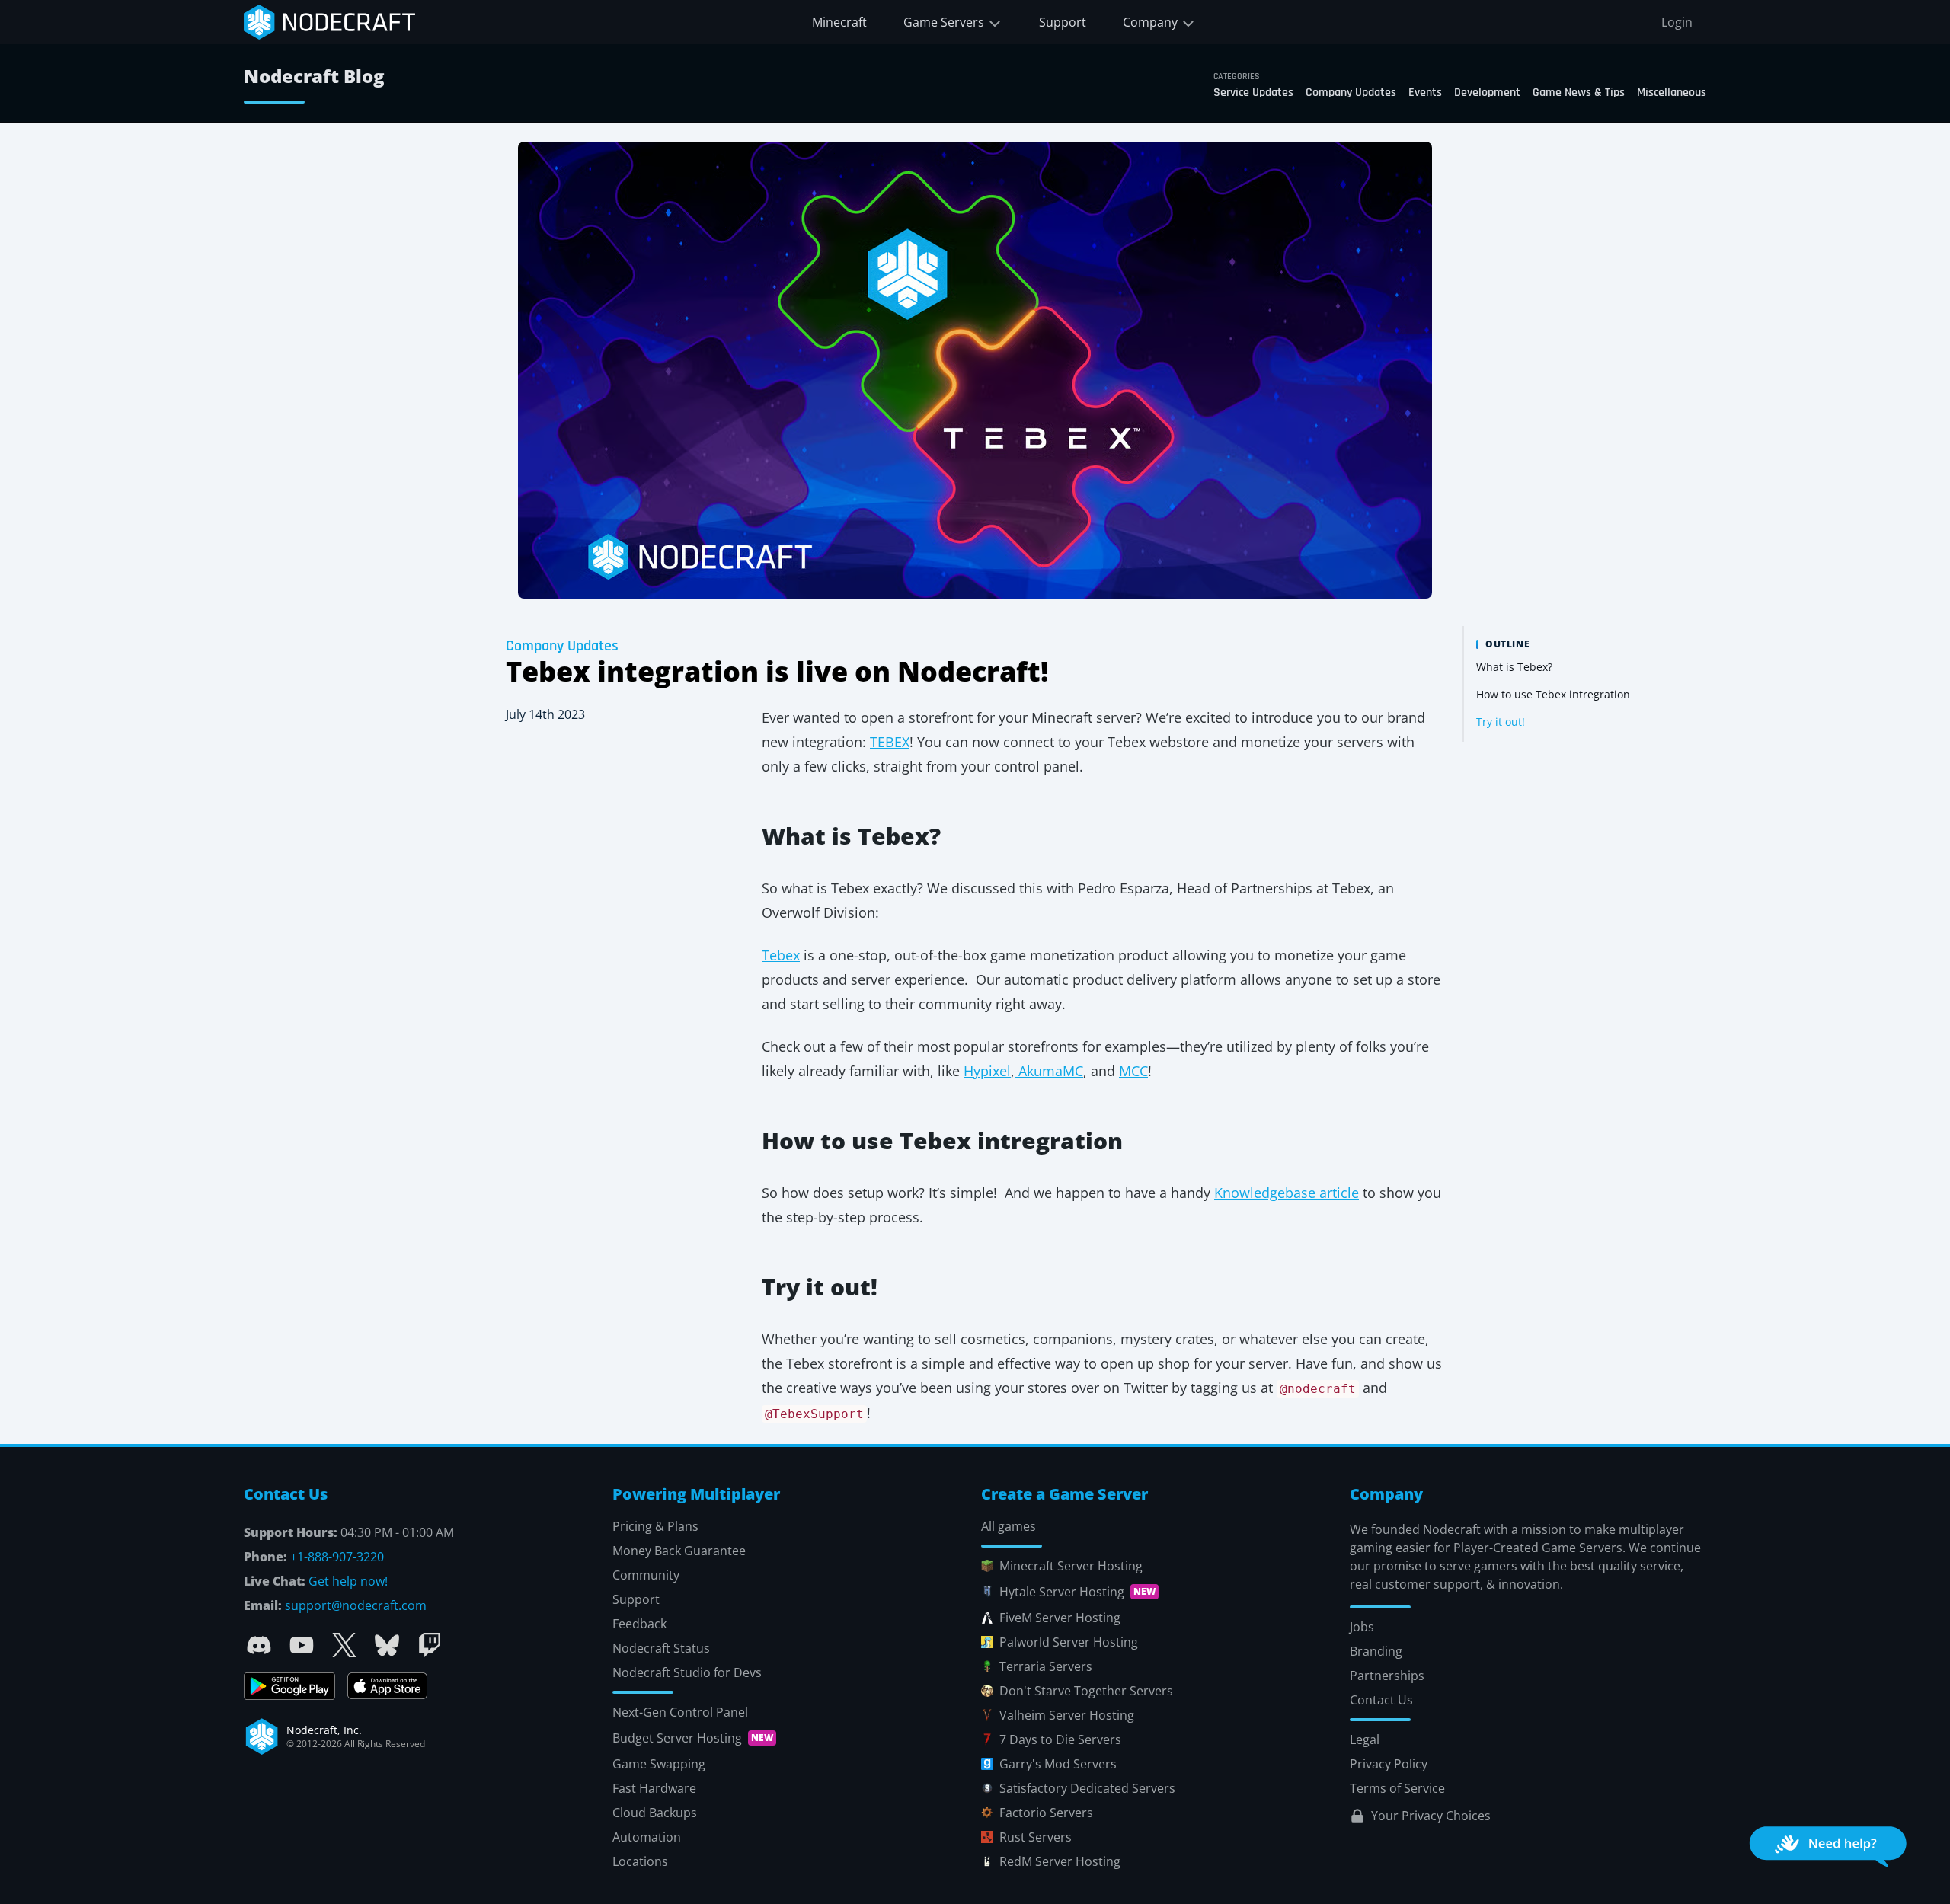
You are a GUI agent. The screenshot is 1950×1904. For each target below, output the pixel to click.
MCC (1133, 1071)
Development (1487, 93)
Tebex (781, 955)
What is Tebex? (1514, 667)
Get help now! (348, 1581)
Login (1677, 22)
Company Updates (1351, 93)
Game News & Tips (1579, 93)
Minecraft (839, 22)
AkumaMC (1049, 1071)
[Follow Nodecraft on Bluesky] (387, 1645)
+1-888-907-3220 (337, 1557)
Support (1063, 22)
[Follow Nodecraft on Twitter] (344, 1645)
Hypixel (987, 1071)
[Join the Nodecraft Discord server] (259, 1645)
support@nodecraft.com (356, 1605)
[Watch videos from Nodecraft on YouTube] (302, 1645)
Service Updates (1253, 93)
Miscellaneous (1672, 93)
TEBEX (890, 742)
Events (1425, 93)
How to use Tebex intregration (1553, 694)
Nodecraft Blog (314, 76)
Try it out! (1501, 722)
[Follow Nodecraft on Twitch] (430, 1645)
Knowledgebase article (1287, 1193)
